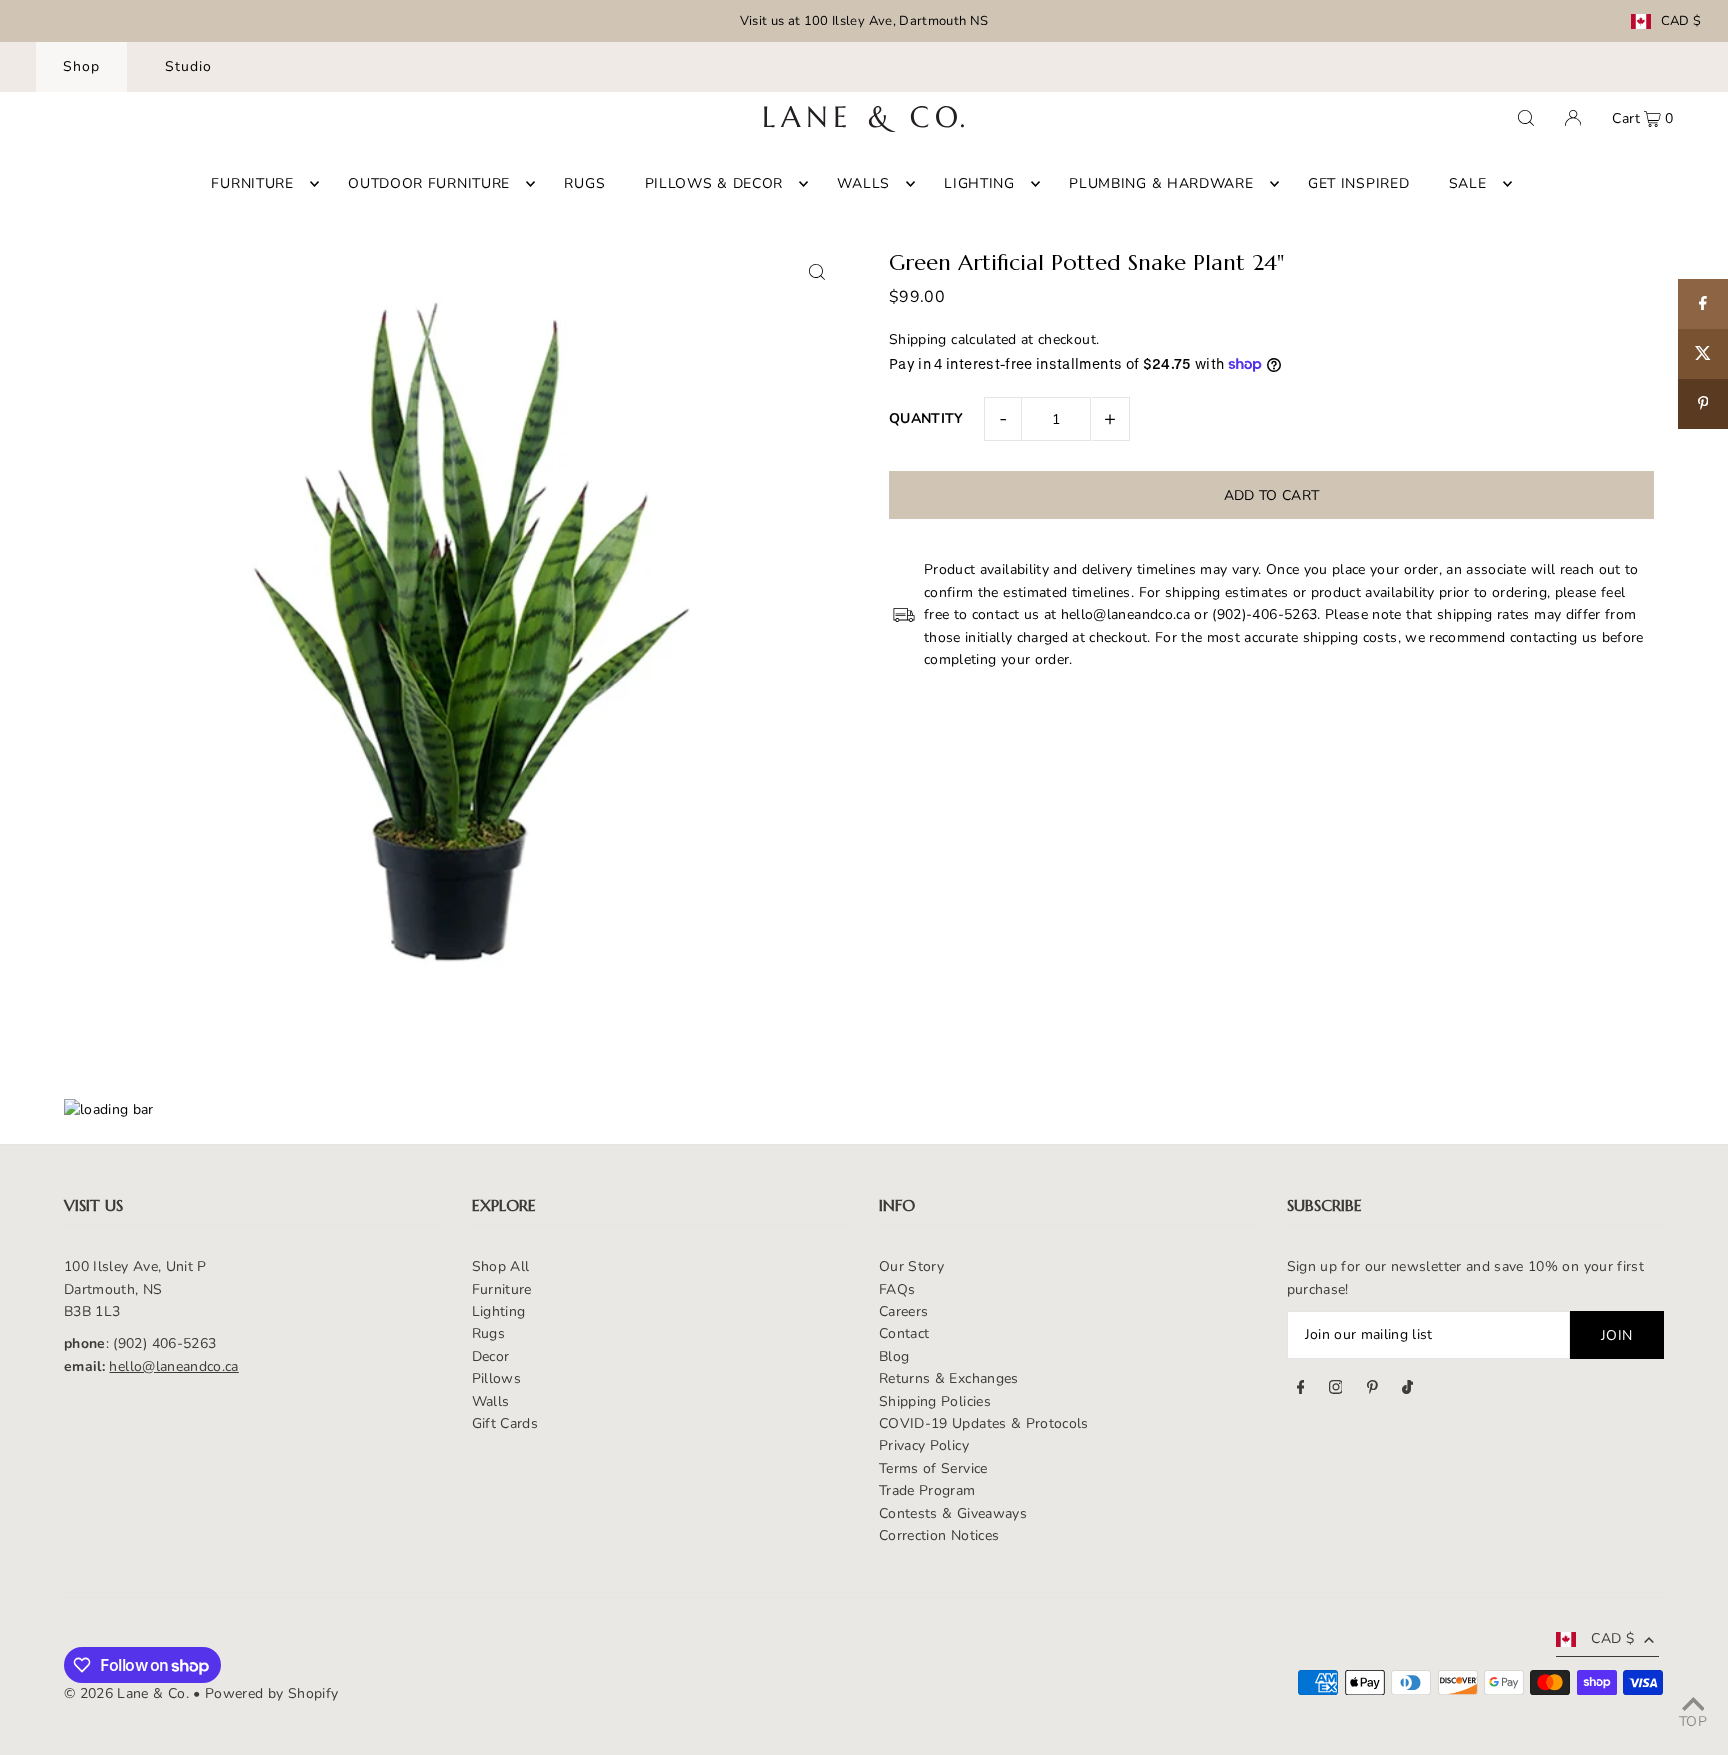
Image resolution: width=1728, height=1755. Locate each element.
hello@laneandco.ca (173, 1366)
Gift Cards (505, 1423)
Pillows (496, 1378)
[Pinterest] (1372, 1390)
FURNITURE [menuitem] (252, 183)
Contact (904, 1333)
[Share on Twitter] (1703, 354)
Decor (491, 1356)
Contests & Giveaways (953, 1513)
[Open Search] (1526, 118)
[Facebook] (1301, 1390)
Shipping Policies (935, 1401)
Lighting (499, 1311)
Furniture (502, 1289)
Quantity (926, 418)
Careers (903, 1311)
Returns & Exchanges (949, 1378)
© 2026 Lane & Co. (126, 1693)
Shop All (501, 1266)
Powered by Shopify (271, 1693)
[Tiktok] (1407, 1390)
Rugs (488, 1333)
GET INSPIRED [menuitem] (1358, 183)
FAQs (897, 1289)
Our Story (911, 1266)
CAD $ (1681, 21)
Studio (188, 66)
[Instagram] (1336, 1390)
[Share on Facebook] (1703, 304)
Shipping (918, 339)
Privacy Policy (924, 1445)
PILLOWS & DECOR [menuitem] (714, 183)
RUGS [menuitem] (584, 183)
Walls (491, 1401)
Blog (894, 1356)
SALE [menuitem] (1468, 183)
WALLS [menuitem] (863, 183)
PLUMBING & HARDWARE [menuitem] (1161, 183)
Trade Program (927, 1490)
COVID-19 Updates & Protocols (984, 1423)
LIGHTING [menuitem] (979, 183)
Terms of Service (933, 1468)
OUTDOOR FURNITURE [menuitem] (429, 183)
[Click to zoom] (816, 271)
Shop (81, 66)
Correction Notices (939, 1535)
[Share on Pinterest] (1703, 404)
